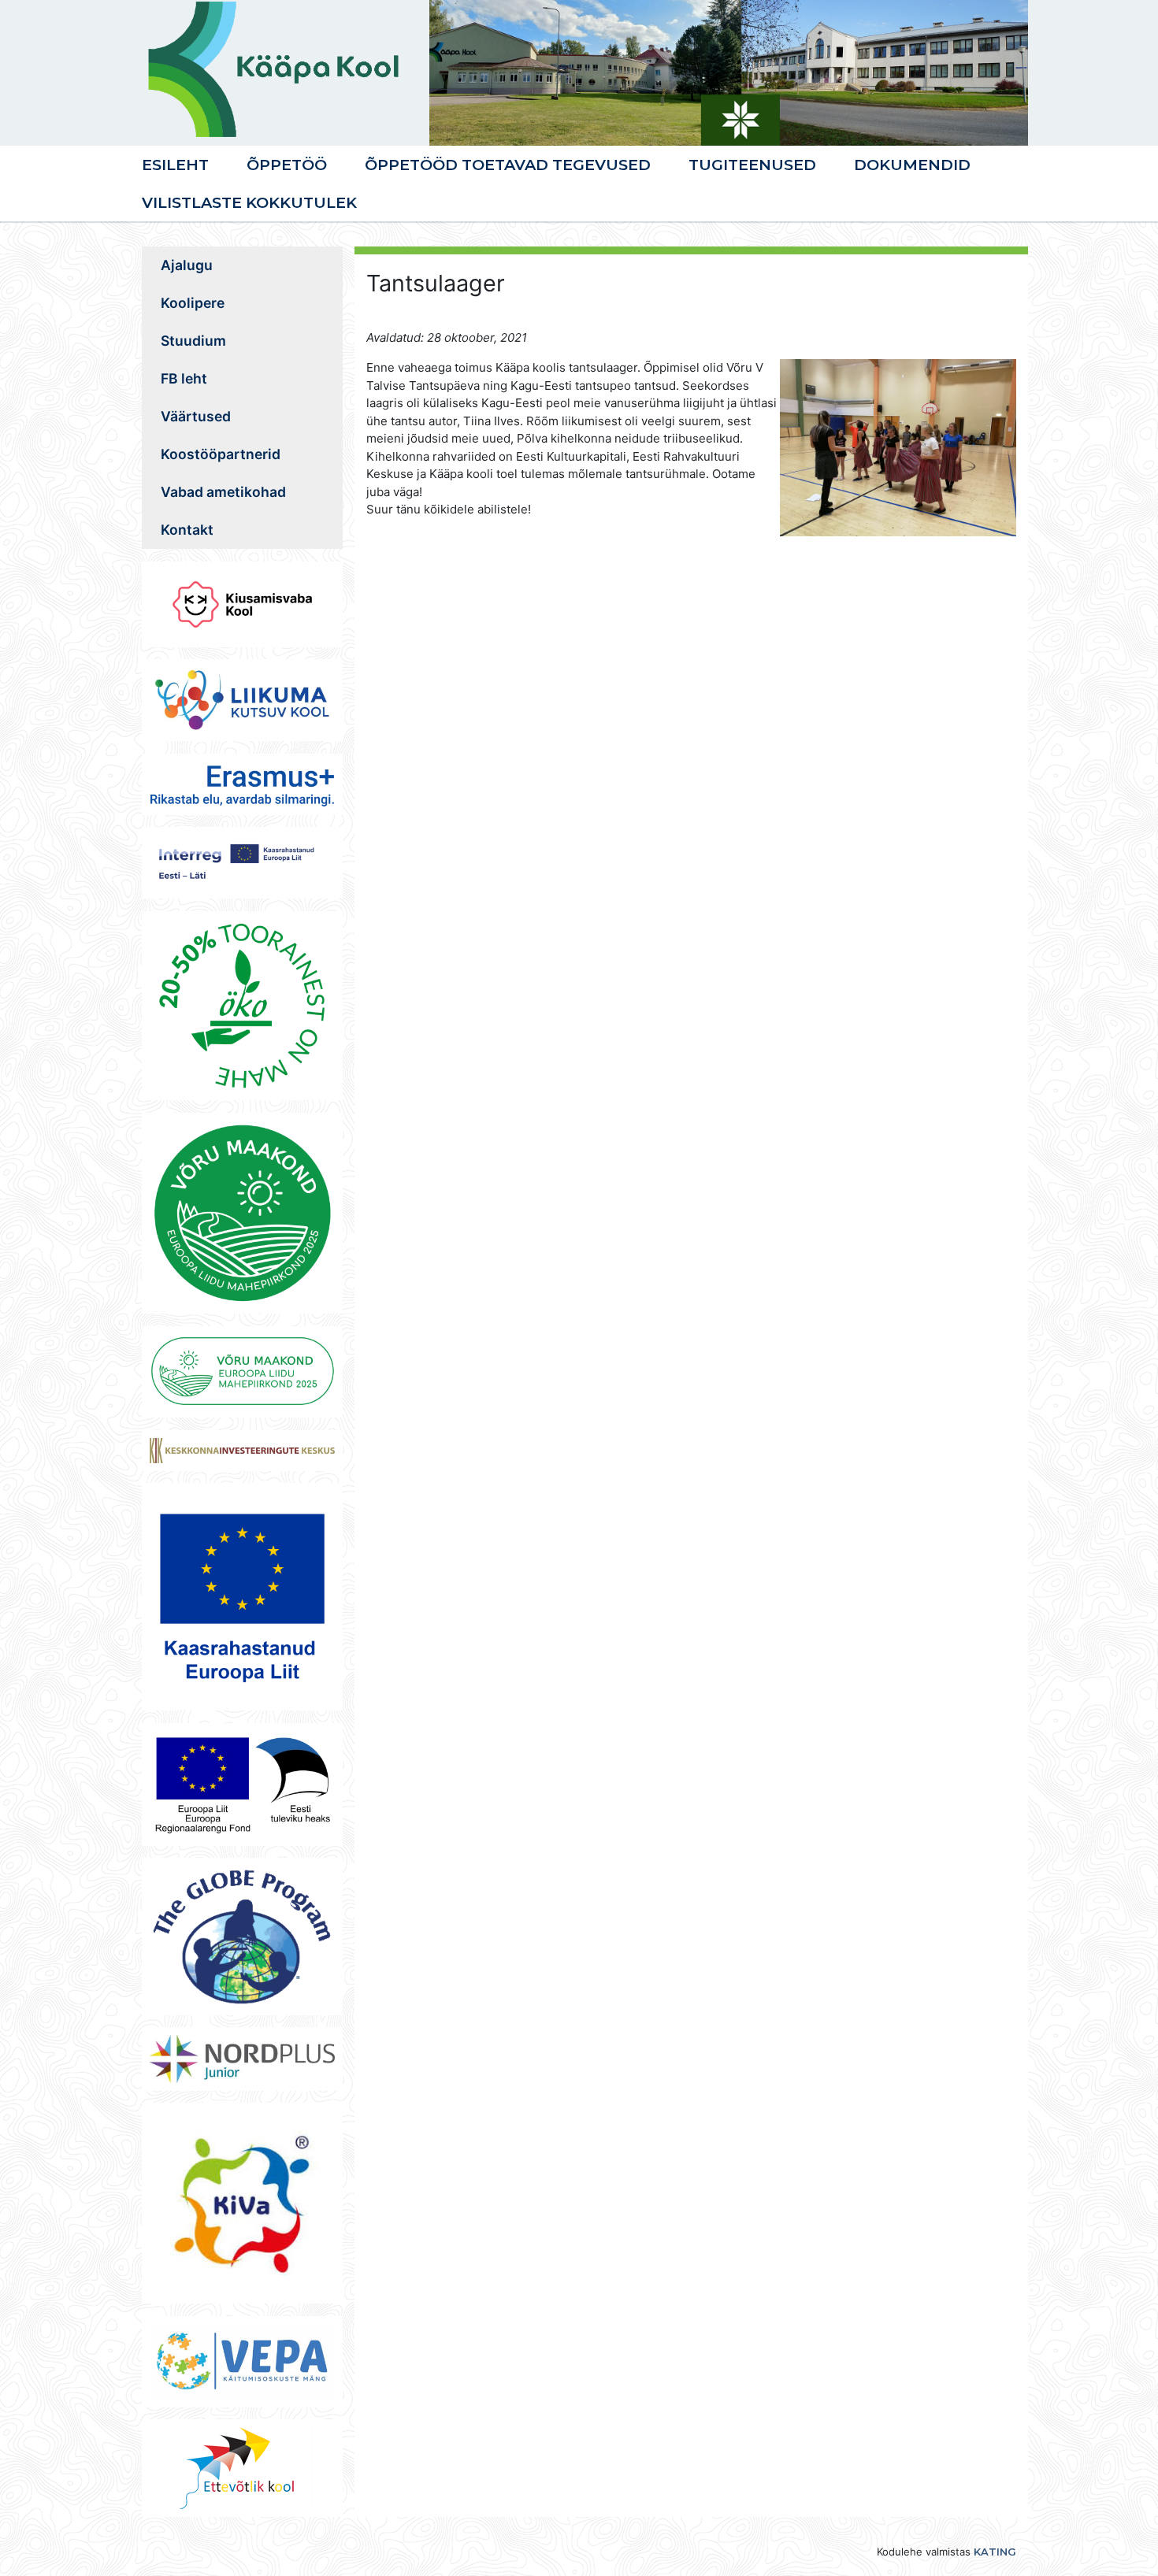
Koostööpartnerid (221, 454)
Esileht (175, 165)
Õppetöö (287, 165)
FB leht (184, 378)
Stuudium (193, 341)
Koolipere (193, 303)
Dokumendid (912, 165)
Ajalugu (187, 265)
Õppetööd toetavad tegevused (508, 165)
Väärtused (196, 416)
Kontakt (187, 530)
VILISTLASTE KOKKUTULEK (249, 202)
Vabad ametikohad (223, 492)
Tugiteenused (752, 165)
